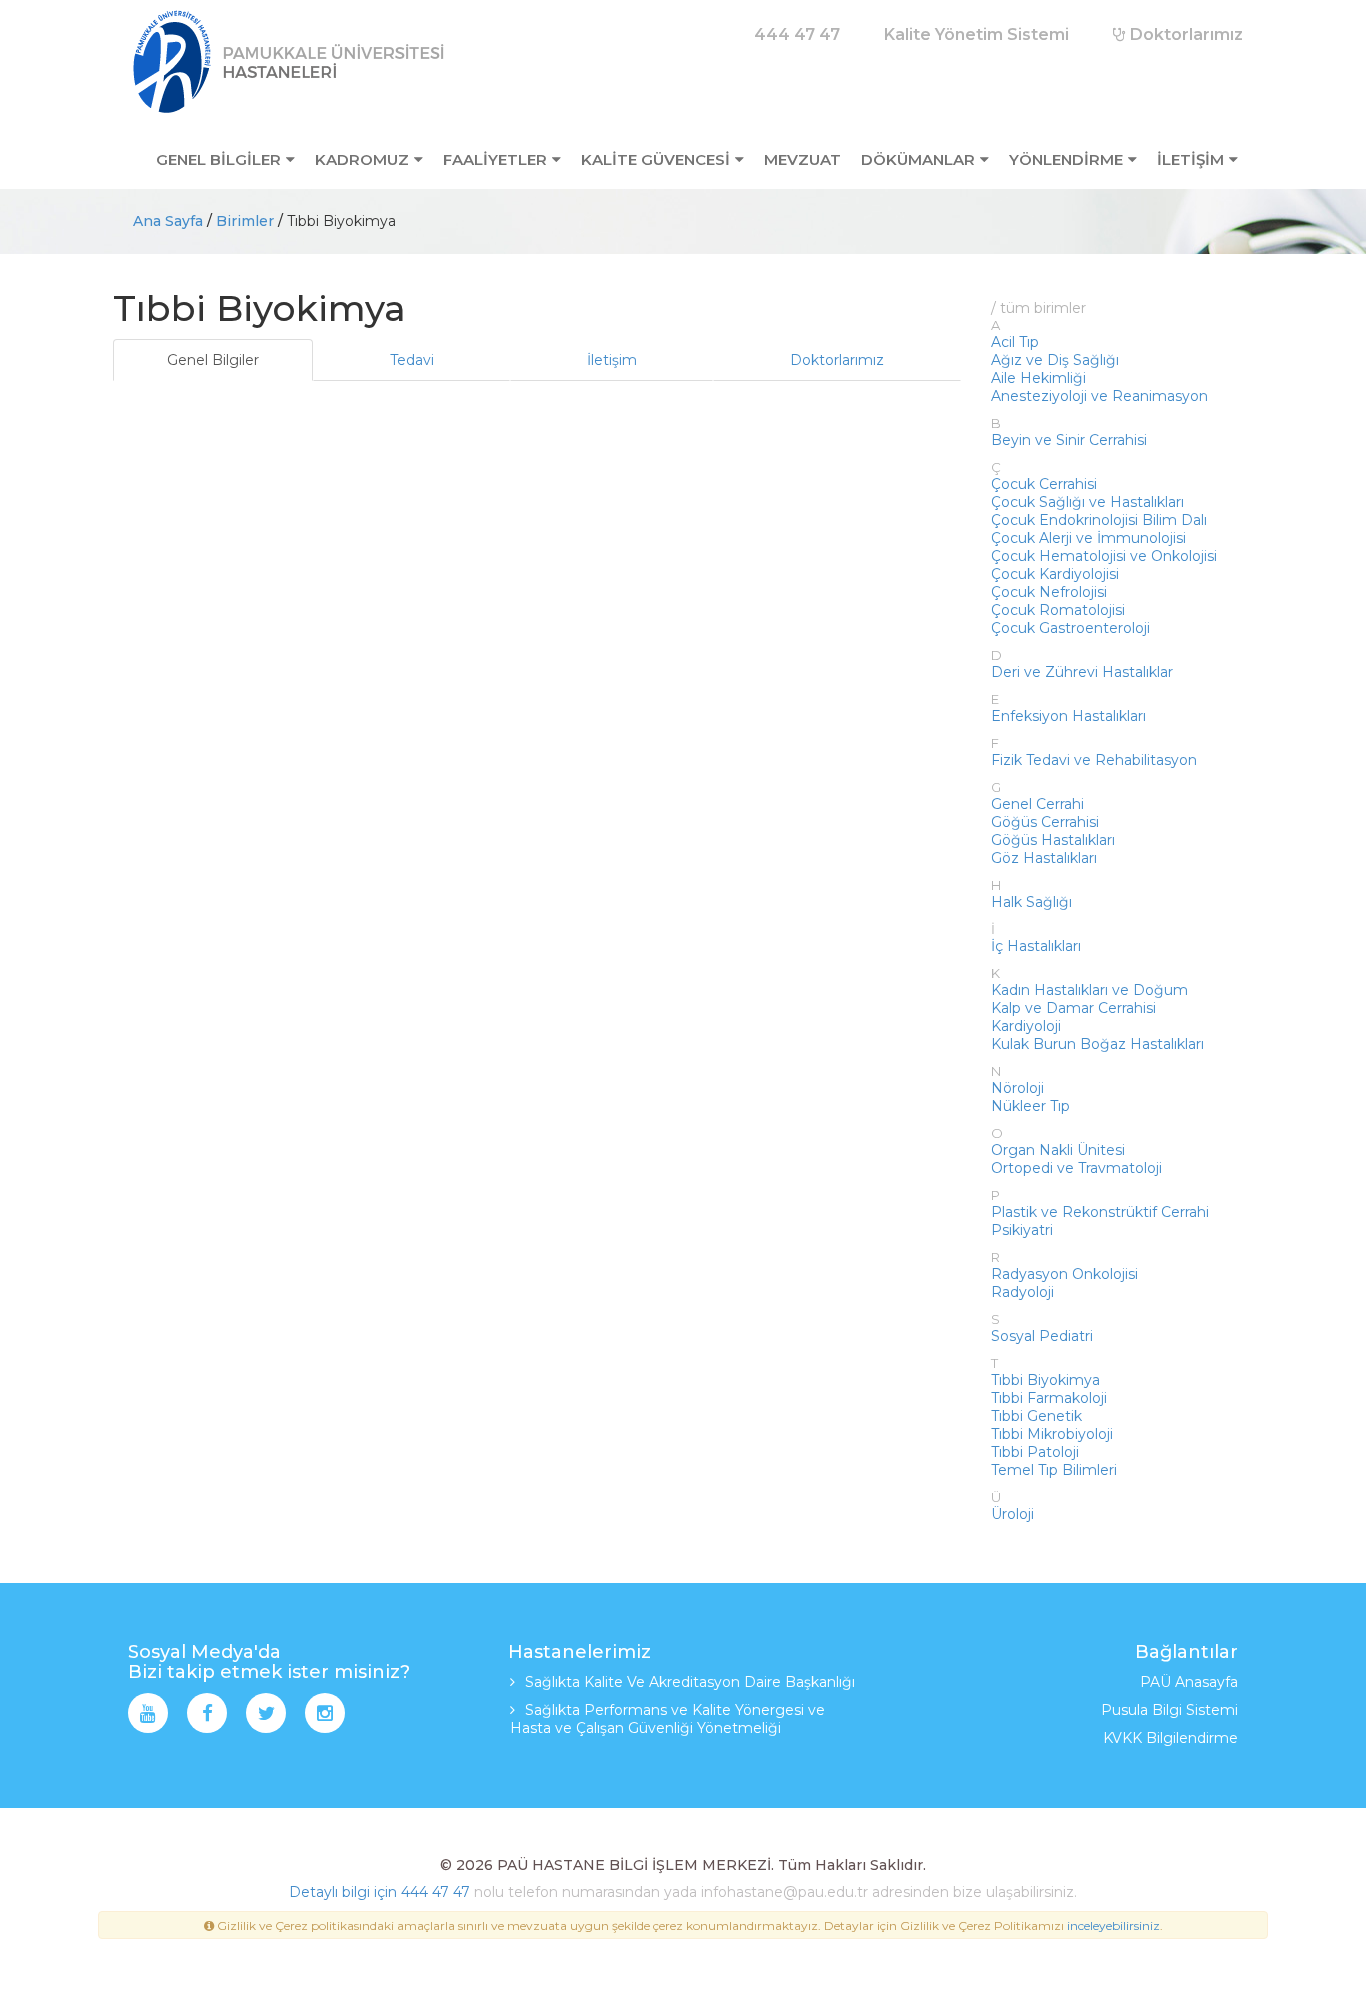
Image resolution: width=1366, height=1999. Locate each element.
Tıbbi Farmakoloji (1049, 1398)
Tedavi (412, 360)
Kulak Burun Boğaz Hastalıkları (1097, 1044)
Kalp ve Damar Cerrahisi (1073, 1008)
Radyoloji (1022, 1292)
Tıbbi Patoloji (1035, 1452)
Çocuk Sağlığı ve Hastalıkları (1087, 502)
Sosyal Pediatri (1042, 1336)
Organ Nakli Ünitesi (1058, 1150)
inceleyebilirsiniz (1113, 1925)
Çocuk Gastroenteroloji (1070, 628)
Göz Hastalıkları (1044, 858)
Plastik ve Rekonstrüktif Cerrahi (1100, 1212)
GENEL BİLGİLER (218, 159)
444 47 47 (435, 1892)
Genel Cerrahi (1037, 804)
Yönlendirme (1066, 159)
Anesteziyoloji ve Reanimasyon (1099, 396)
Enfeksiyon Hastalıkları (1068, 716)
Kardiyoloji (1026, 1026)
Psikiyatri (1022, 1230)
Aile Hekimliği (1038, 378)
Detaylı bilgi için (343, 1892)
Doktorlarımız (1184, 34)
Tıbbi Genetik (1036, 1416)
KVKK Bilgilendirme (1170, 1738)
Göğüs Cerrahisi (1045, 822)
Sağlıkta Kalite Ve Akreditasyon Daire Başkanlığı (690, 1682)
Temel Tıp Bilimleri (1054, 1470)
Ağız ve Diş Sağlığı (1055, 360)
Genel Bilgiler (213, 360)
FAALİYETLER (495, 159)
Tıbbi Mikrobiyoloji (1052, 1434)
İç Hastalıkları (1036, 946)
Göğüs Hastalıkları (1053, 840)
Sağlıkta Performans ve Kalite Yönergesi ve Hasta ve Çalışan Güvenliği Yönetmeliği (667, 1719)
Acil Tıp (1015, 342)
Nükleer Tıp (1030, 1106)
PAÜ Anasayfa (1189, 1682)
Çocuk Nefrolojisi (1049, 592)
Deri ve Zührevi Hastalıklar (1082, 672)
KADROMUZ (362, 159)
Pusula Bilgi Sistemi (1169, 1710)
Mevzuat (802, 159)
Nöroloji (1017, 1088)
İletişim (1190, 159)
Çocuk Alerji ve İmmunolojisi (1088, 538)
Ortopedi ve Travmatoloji (1076, 1168)
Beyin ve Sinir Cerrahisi (1069, 440)
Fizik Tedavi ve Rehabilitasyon (1094, 760)
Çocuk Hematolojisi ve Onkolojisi (1104, 556)
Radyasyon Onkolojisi (1064, 1274)
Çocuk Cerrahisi (1044, 484)
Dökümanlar (918, 159)
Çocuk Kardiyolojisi (1055, 574)
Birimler (245, 221)
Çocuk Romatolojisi (1058, 610)
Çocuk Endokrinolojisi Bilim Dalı (1099, 520)
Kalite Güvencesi (655, 159)
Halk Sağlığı (1031, 902)
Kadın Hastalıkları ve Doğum (1089, 990)
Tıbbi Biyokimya (1045, 1380)
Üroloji (1012, 1514)
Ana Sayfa (168, 221)
